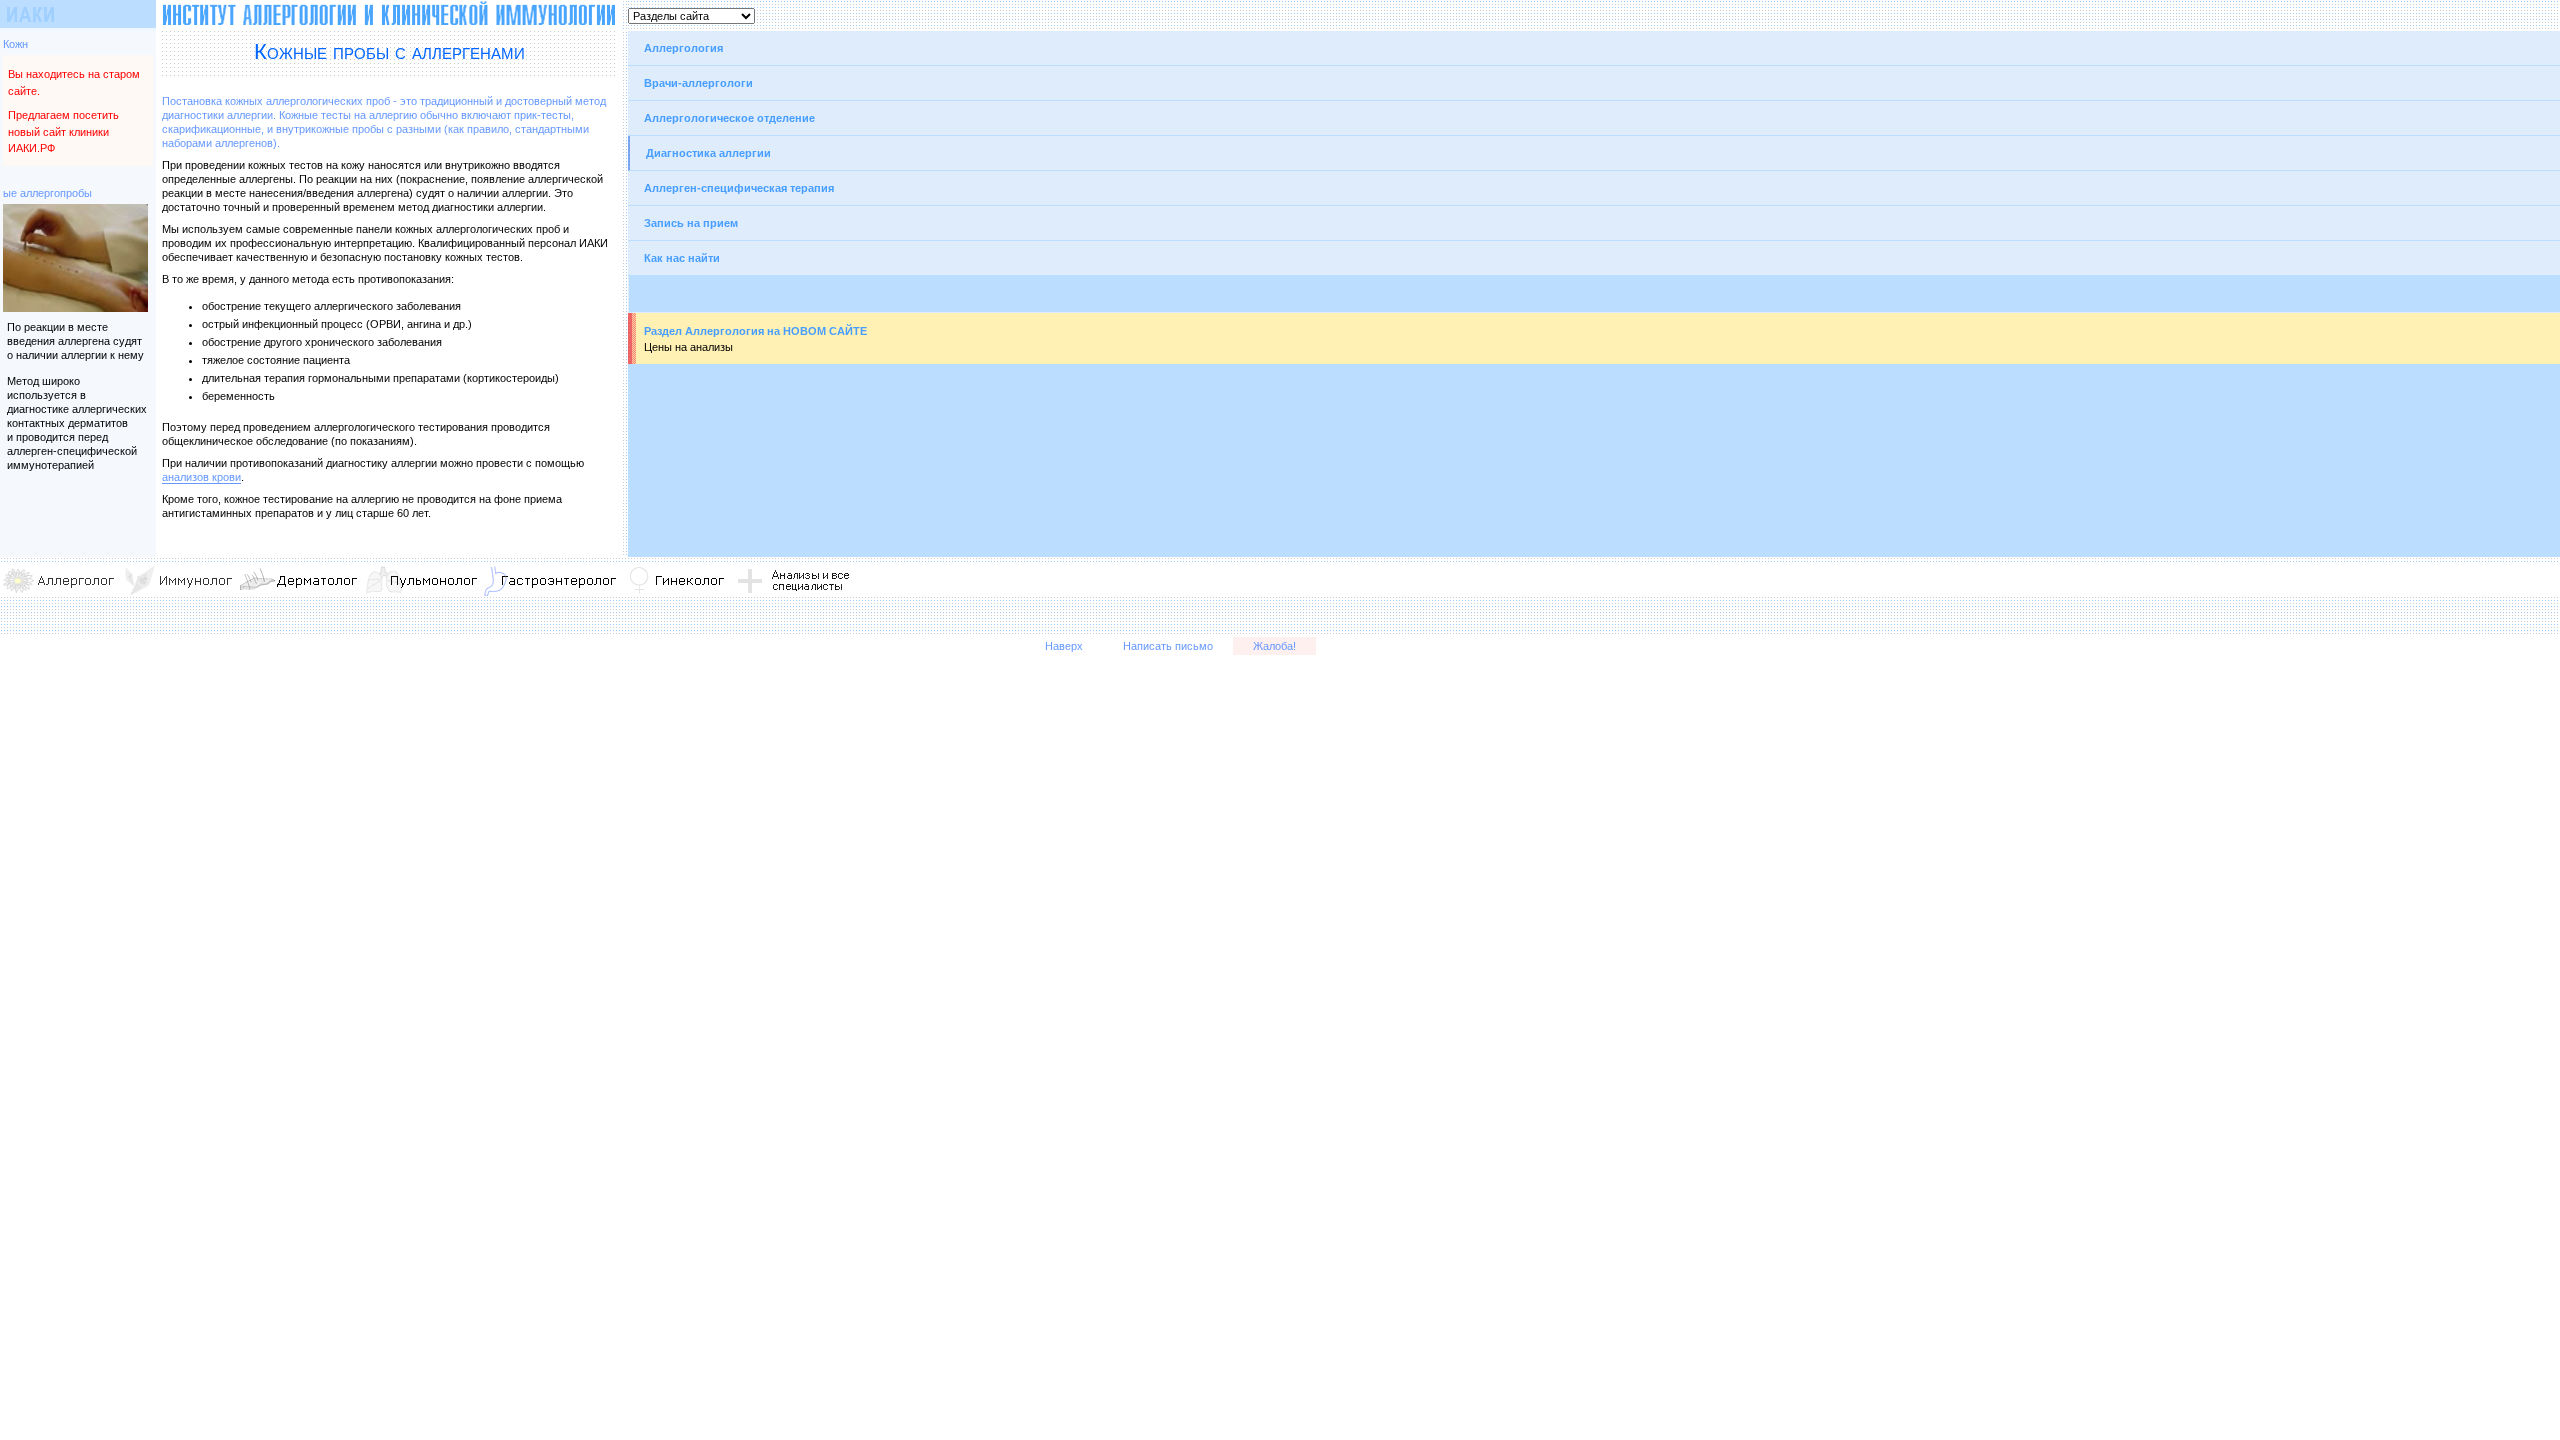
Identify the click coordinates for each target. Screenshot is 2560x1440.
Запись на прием (691, 223)
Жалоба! (1274, 646)
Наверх (1064, 646)
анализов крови (201, 477)
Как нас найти (682, 258)
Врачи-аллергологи (698, 83)
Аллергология (683, 48)
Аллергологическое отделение (729, 118)
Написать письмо (1168, 646)
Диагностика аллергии (708, 153)
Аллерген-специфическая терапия (739, 188)
